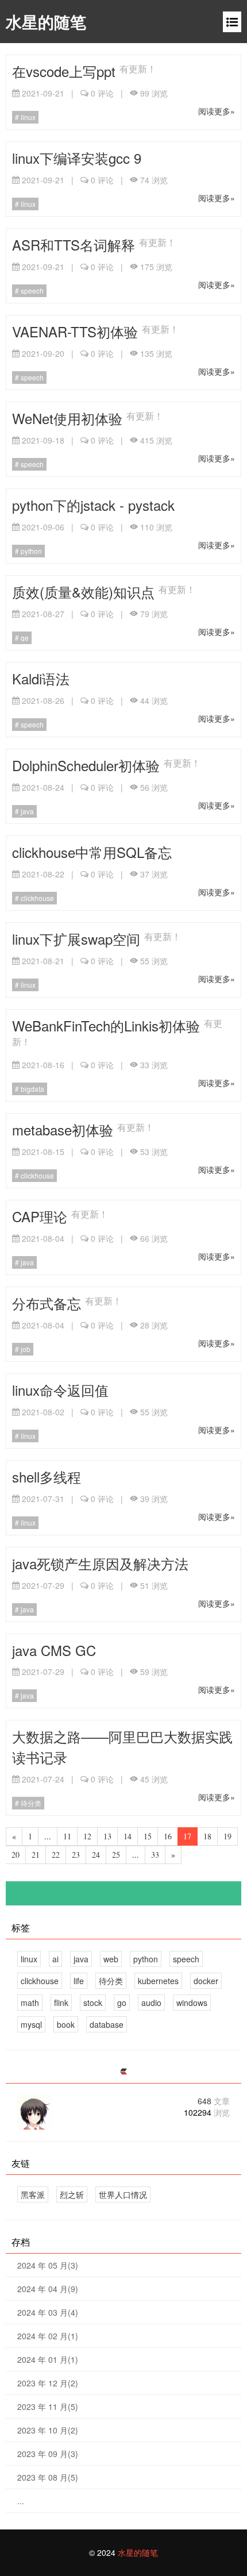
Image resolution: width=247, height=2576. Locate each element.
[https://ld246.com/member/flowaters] (123, 2072)
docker (206, 1981)
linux (27, 117)
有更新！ (138, 68)
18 (207, 1836)
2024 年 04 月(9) (48, 2289)
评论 (102, 93)
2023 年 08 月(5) (48, 2477)
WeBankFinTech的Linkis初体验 (108, 1025)
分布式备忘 (49, 1303)
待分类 (30, 1803)
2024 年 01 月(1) (48, 2359)
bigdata (32, 1089)
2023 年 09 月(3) (48, 2454)
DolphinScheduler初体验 (88, 765)
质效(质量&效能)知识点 (85, 592)
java (26, 811)
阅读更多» (217, 111)
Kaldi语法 (41, 678)
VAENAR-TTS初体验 (77, 331)
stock (93, 2003)
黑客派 (33, 2194)
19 (227, 1836)
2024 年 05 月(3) (48, 2265)
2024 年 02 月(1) (48, 2336)
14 (128, 1836)
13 (107, 1836)
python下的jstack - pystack (93, 505)
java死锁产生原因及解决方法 (100, 1563)
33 (155, 1855)
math (30, 2003)
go (122, 2003)
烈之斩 (72, 2194)
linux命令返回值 (60, 1390)
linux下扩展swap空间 (78, 939)
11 (67, 1836)
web (111, 1959)
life (79, 1981)
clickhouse (36, 898)
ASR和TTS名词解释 (76, 244)
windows (192, 2003)
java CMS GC (54, 1650)
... (21, 2501)
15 (148, 1836)
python (30, 551)
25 (116, 1855)
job (25, 1349)
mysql (31, 2024)
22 (56, 1855)
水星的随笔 (46, 22)
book (66, 2024)
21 (36, 1855)
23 (76, 1855)
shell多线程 (47, 1476)
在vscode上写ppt (66, 71)
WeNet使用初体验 (69, 418)
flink (61, 2003)
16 (168, 1836)
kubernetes (158, 1981)
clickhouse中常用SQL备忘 (92, 852)
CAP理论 (42, 1216)
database (107, 2024)
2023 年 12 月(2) (48, 2383)
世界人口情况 (123, 2194)
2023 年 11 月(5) (48, 2406)
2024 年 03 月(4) (48, 2312)
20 (16, 1855)
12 (87, 1836)
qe (24, 638)
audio (151, 2003)
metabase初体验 (65, 1129)
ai (55, 1959)
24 (96, 1855)
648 (214, 2101)
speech (31, 290)
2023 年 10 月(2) (48, 2430)
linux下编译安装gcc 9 (77, 158)
